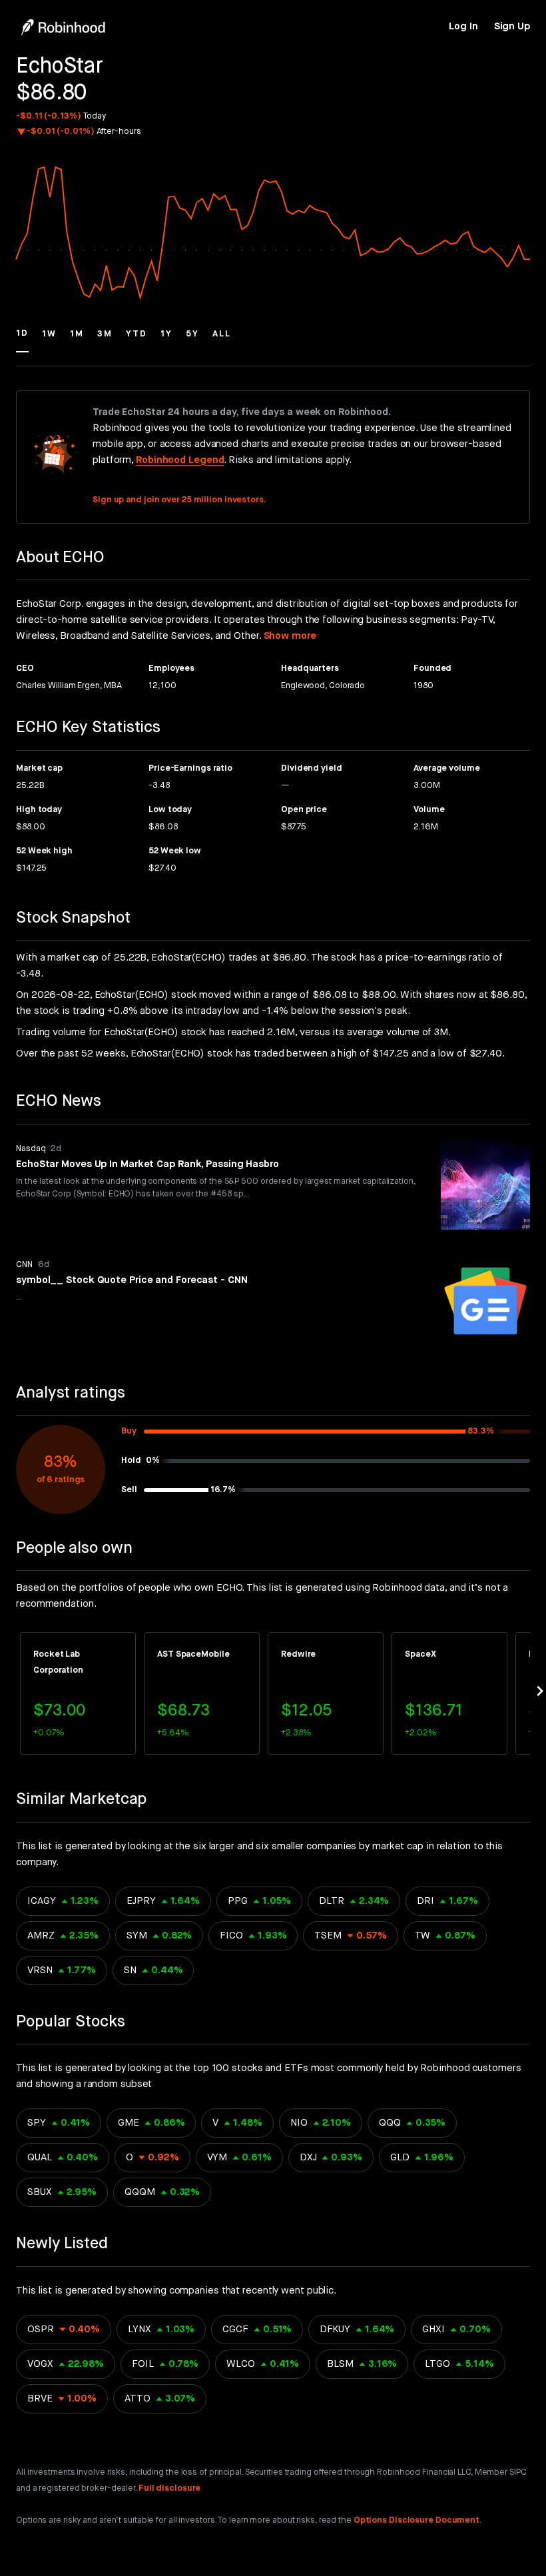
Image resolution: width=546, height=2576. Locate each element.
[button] (22, 340)
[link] (463, 27)
